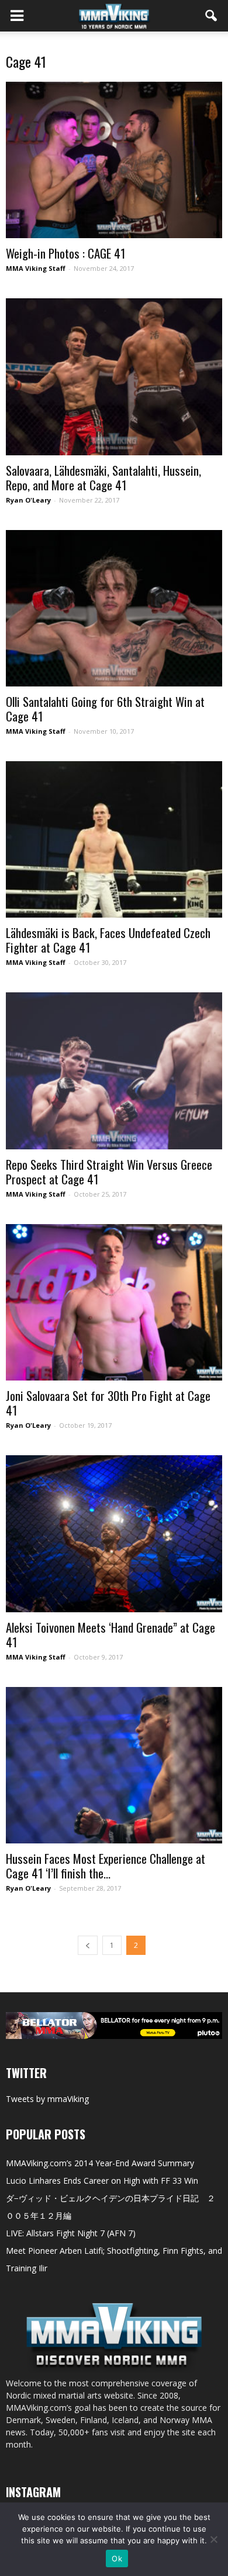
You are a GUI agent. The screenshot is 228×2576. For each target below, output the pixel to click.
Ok (117, 2558)
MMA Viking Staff (36, 268)
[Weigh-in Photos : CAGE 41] (114, 160)
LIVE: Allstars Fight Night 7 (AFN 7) (71, 2233)
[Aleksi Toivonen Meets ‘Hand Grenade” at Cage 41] (114, 1533)
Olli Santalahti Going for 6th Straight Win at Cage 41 (105, 709)
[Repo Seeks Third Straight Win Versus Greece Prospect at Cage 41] (114, 1071)
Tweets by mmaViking (47, 2099)
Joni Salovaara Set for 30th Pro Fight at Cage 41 (108, 1403)
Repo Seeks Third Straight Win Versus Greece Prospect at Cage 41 (109, 1172)
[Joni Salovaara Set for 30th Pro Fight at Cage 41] (114, 1302)
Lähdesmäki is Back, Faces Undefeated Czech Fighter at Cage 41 (108, 940)
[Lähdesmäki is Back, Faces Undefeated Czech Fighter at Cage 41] (114, 839)
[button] (212, 16)
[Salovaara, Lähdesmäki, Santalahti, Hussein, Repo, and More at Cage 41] (114, 377)
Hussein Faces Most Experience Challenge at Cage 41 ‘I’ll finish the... (106, 1866)
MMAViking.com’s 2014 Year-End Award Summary (100, 2163)
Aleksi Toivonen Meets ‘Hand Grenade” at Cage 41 (110, 1634)
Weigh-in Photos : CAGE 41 (65, 253)
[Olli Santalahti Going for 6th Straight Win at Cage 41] (114, 608)
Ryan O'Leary (28, 500)
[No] (213, 2539)
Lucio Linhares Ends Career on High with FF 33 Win (102, 2181)
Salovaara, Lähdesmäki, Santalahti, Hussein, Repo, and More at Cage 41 (103, 477)
